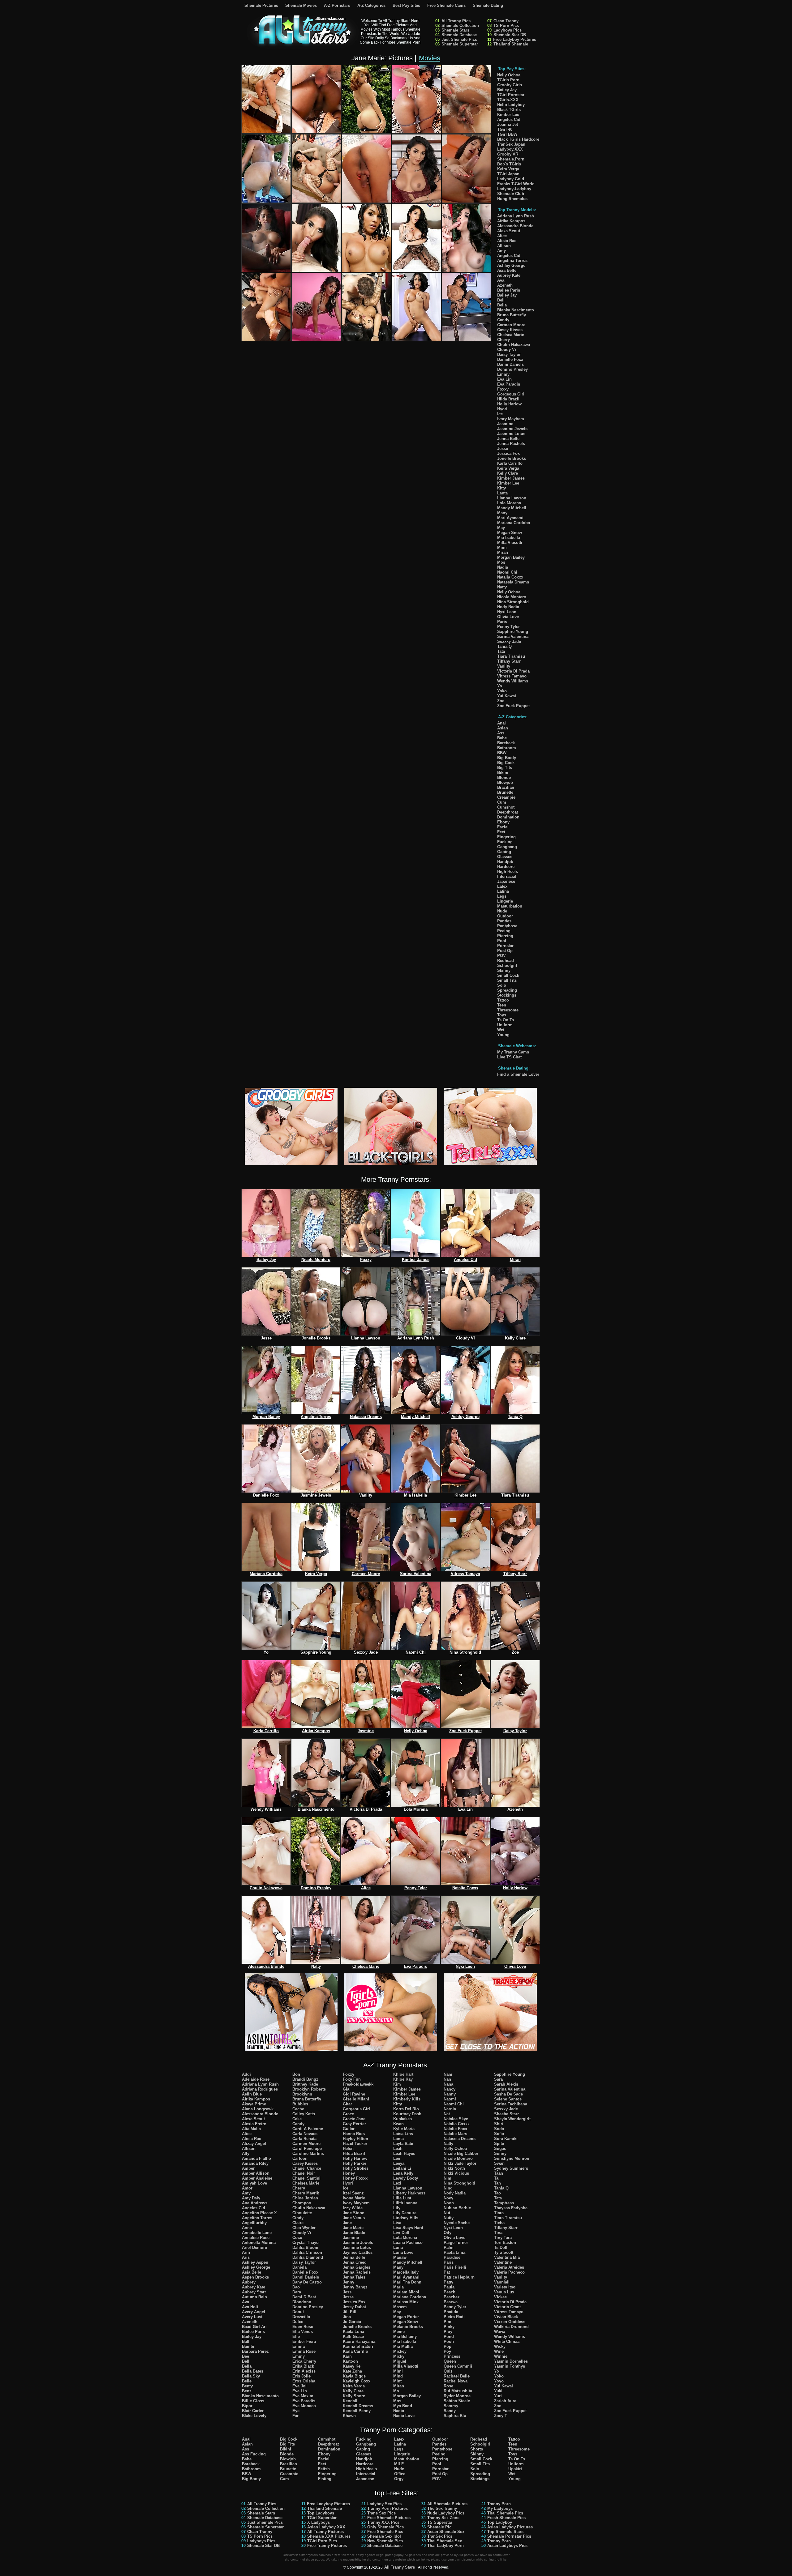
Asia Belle (507, 270)
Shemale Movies (301, 5)
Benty (247, 2386)
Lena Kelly (403, 2173)
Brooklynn (302, 2094)
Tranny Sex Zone (443, 2518)
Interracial (507, 876)
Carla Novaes (305, 2134)
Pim (448, 2322)
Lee (397, 2158)
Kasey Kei (352, 2366)
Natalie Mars (455, 2134)
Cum (502, 802)
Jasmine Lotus (511, 434)
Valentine (503, 2262)
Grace (348, 2114)
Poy (447, 2351)
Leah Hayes (404, 2153)
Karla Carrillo (510, 463)
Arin (246, 2252)
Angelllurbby (254, 2223)
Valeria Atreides (509, 2267)
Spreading (507, 990)
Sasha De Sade (508, 2094)
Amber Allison (256, 2173)
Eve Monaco (304, 2406)
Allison (504, 246)
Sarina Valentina (513, 637)
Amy (501, 251)
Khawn (349, 2416)
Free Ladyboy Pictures (515, 39)
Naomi (450, 2099)
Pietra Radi (454, 2317)
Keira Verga (508, 169)
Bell (501, 300)
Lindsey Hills (406, 2218)
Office (400, 2474)
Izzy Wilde (353, 2208)
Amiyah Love (254, 2183)
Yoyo (499, 2381)
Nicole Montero (512, 597)
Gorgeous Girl (511, 394)
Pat (447, 2272)
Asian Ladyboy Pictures (510, 2527)
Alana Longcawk (258, 2109)
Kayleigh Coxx (357, 2381)
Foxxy (503, 389)
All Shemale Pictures (447, 2504)
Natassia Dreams (513, 582)
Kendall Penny (357, 2411)
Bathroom (507, 748)
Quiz (448, 2371)
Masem (400, 2307)
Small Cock (508, 975)
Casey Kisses (510, 330)
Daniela (299, 2267)
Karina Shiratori (358, 2346)
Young (503, 1035)
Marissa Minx (406, 2302)
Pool (502, 941)
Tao (497, 2193)
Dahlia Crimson (307, 2252)
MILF (399, 2464)
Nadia (503, 567)
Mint (397, 2381)
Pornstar (505, 946)
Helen (348, 2149)
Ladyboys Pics (508, 30)
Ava (501, 280)
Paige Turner (456, 2243)
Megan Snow (510, 533)
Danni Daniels (510, 364)
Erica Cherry (304, 2361)
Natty (502, 587)
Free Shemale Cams (446, 5)
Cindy (298, 2218)
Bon (296, 2074)
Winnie (501, 2356)
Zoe (501, 701)
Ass (501, 733)
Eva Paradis (509, 384)
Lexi (397, 2183)
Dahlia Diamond (308, 2257)
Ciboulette (302, 2213)
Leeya (399, 2163)
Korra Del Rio (406, 2109)
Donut (298, 2312)
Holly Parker (355, 2163)
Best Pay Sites (406, 5)
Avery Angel (254, 2312)
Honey (349, 2173)
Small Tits (507, 980)
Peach (450, 2292)
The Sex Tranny (442, 2508)
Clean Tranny (506, 21)
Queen (450, 2361)
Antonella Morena (259, 2243)
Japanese (506, 881)
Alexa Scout (509, 231)
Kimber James (511, 478)
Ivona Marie (354, 2198)
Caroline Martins (308, 2153)
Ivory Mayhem (511, 419)
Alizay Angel (254, 2144)
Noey (448, 2198)
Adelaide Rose (256, 2079)
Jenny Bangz (355, 2287)
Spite (499, 2144)
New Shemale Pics (385, 2541)
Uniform (505, 1025)
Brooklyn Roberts (309, 2089)
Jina (347, 2317)
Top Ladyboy (500, 2522)
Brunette (505, 792)
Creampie (506, 797)
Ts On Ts (506, 1020)
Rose (448, 2386)
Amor (247, 2188)
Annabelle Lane (257, 2233)
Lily (397, 2208)
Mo (396, 2391)
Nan (447, 2079)
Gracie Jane (354, 2119)
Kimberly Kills (407, 2099)
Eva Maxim (303, 2396)
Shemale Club (511, 194)
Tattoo (503, 1000)
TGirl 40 (505, 129)
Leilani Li (402, 2168)
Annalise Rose (256, 2238)
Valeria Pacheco (509, 2272)
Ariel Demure (254, 2247)
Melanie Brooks (408, 2327)
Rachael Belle (457, 2376)
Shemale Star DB (510, 35)
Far (295, 2416)
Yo (500, 686)
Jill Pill (350, 2312)
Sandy (450, 2411)
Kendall (350, 2401)
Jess (347, 2292)
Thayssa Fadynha (511, 2208)
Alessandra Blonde (515, 226)
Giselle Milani (356, 2099)
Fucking (505, 842)
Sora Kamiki (506, 2139)
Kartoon (350, 2361)
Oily (448, 2233)
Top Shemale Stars (505, 2532)
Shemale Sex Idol (384, 2536)
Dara (297, 2292)
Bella (502, 305)
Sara (498, 2079)
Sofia (499, 2134)
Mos (501, 562)
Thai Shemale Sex (445, 2541)
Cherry (504, 340)
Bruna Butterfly (512, 315)
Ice (500, 414)
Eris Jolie (301, 2376)
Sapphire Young (513, 632)
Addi (246, 2074)
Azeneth (505, 285)
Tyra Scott (504, 2252)
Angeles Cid (509, 120)
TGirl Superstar (322, 2518)
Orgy (399, 2479)
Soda (499, 2129)
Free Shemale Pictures (389, 2518)
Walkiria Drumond (511, 2327)
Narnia (450, 2109)
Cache (298, 2109)
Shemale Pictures (261, 5)
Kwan (398, 2124)
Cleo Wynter (304, 2228)
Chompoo (302, 2203)
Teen (502, 1005)
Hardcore (506, 867)
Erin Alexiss (304, 2371)
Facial (503, 827)
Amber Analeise (257, 2178)
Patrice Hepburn (459, 2277)
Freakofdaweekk (358, 2084)
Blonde (504, 777)
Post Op (505, 951)
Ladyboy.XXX (510, 149)
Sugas (500, 2149)
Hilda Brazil (508, 399)
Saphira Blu (455, 2416)
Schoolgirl (507, 965)
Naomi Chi (507, 572)
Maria (398, 2287)
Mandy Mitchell (512, 508)
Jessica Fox (508, 453)
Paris (502, 622)
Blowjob (505, 782)
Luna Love (403, 2252)
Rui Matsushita (458, 2391)
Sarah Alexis (506, 2084)
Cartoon (300, 2158)
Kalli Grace (353, 2337)
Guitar (349, 2129)
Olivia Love (508, 617)
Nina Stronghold (513, 602)
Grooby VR (508, 154)
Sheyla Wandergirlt (512, 2119)
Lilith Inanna (405, 2203)
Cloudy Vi (507, 350)
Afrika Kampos (511, 221)
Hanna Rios (354, 2134)
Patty (448, 2282)
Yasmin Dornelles (511, 2361)
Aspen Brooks (255, 2277)
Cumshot (506, 807)
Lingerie (505, 901)
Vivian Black (506, 2317)
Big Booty (507, 758)
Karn (347, 2356)
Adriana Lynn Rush (516, 216)
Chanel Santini (306, 2178)
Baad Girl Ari (254, 2327)
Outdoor (505, 916)
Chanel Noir (304, 2173)
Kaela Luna (353, 2332)
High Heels (508, 871)
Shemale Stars (455, 30)
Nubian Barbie (457, 2208)
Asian (503, 728)
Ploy (448, 2332)
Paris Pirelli (455, 2267)
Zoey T (501, 2416)
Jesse (503, 449)
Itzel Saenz (353, 2193)
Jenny (349, 2282)
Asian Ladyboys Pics (507, 2546)
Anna (247, 2228)
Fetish (324, 2469)
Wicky (500, 2346)
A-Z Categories (371, 5)
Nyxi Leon (507, 612)
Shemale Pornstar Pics (509, 2536)
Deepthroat (508, 812)
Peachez (452, 2297)
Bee (245, 2356)
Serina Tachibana (511, 2104)
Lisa (397, 2223)
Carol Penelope (307, 2149)
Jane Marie (353, 2228)
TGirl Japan (508, 174)
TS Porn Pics (506, 26)
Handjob (505, 862)
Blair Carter (253, 2411)
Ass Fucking (254, 2454)
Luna (398, 2247)
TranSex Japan (511, 144)
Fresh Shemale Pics (506, 2518)
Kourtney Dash (407, 2114)
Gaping (504, 852)
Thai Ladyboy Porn (445, 2546)
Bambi (248, 2346)
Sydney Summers (511, 2168)
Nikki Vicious (456, 2173)
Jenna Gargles (357, 2267)
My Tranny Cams (513, 1052)
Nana (448, 2084)
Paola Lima (454, 2252)
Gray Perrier (354, 2124)
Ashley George (511, 265)
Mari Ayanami (510, 518)
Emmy (503, 374)
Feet (501, 832)
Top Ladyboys (321, 2513)
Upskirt (515, 2469)
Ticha (499, 2223)
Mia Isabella (509, 538)
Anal (501, 723)
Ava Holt (250, 2307)
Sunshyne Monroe (512, 2158)
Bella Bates (253, 2371)
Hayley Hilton (355, 2139)
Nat (447, 2114)
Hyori (502, 409)
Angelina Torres (512, 261)
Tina (498, 2233)
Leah (398, 2149)
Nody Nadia (508, 607)
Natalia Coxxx (510, 577)
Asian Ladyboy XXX (326, 2527)
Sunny (500, 2153)
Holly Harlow (509, 404)
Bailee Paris (509, 290)
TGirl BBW (507, 134)
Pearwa (451, 2302)
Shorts (477, 2449)
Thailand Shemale (511, 44)
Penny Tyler (508, 627)
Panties (504, 921)
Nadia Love (404, 2416)
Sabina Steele (457, 2401)
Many (502, 513)
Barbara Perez (255, 2351)
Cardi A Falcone (308, 2129)
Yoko (502, 691)
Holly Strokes (356, 2168)
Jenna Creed (355, 2262)
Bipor (247, 2406)
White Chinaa (507, 2341)
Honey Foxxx (355, 2178)
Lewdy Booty (406, 2178)
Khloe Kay (403, 2079)
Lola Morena (509, 503)
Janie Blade (354, 2233)
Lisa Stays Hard (408, 2228)
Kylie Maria (404, 2129)
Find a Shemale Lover (518, 1074)
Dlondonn (302, 2302)
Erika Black (303, 2366)
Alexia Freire (254, 2124)
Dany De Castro (307, 2282)
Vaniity (504, 666)
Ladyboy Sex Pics (384, 2504)
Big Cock (506, 763)
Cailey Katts (304, 2114)
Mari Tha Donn (407, 2282)
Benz (247, 2391)
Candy (503, 320)
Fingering (506, 837)
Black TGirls (509, 110)
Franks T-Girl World (516, 184)
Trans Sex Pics (381, 2513)
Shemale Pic (439, 2527)
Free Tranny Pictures (327, 2546)
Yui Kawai (507, 696)
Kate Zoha (352, 2371)
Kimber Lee (508, 115)
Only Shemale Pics (385, 2527)
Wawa (500, 2332)
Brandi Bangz (305, 2079)
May (501, 528)
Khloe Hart (403, 2074)
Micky (399, 2356)
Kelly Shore (354, 2396)
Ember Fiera (304, 2341)
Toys (502, 1015)
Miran (503, 552)
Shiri (499, 2124)
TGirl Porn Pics (322, 2541)
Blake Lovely (254, 2416)
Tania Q (504, 646)
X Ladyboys (319, 2522)
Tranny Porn (499, 2504)
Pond (449, 2337)
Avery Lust (252, 2317)
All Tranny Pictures (325, 2532)
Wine (499, 2351)
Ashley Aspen (255, 2262)
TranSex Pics (440, 2536)
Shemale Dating (488, 5)
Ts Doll (501, 2247)
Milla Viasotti (510, 543)
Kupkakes (402, 2119)
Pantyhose (507, 926)
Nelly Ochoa (509, 75)
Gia (346, 2089)
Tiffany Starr (509, 661)
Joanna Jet (508, 124)
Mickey (400, 2351)
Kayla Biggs (354, 2376)
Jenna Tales (354, 2277)
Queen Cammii (458, 2366)
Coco (297, 2238)
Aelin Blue (252, 2094)
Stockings (507, 995)
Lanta (502, 493)
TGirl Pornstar (511, 95)
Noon (449, 2203)
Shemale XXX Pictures (329, 2536)
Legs (502, 896)
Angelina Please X (259, 2213)
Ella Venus (303, 2332)
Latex (502, 886)
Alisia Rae (507, 241)
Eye (296, 2411)
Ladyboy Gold (511, 179)
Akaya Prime (254, 2104)
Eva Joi (299, 2386)
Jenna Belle (508, 439)
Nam (448, 2074)
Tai (497, 2178)
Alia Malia (251, 2129)
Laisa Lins (403, 2134)
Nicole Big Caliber (461, 2153)
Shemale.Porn (511, 159)
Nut (447, 2213)
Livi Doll (401, 2233)
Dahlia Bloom (305, 2247)
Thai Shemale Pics (505, 2513)
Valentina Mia (507, 2257)
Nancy (450, 2089)
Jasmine (505, 424)
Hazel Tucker (355, 2144)
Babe (502, 738)
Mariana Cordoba (514, 523)
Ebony (503, 822)
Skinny (504, 970)
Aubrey (249, 2282)
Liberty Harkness (409, 2193)
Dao (296, 2287)
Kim (397, 2084)
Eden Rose (303, 2327)
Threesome (508, 1010)
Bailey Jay (507, 90)
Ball (246, 2341)
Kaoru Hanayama (359, 2341)
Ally (246, 2153)
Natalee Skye (456, 2119)
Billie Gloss (253, 2401)
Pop (448, 2346)
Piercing (505, 936)
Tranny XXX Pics (383, 2522)
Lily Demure (405, 2213)
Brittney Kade (305, 2084)
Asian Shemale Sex (446, 2532)
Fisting (325, 2479)
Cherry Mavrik (306, 2193)
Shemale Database (459, 35)
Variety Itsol (505, 2287)
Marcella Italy (406, 2272)
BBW (502, 753)
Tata (501, 651)
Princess (452, 2356)
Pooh (449, 2341)
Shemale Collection (460, 26)
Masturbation (510, 906)
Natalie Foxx (455, 2129)
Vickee (500, 2297)
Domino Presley (512, 369)
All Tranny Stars (400, 2567)
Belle (247, 2381)
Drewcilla (301, 2317)
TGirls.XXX (508, 100)
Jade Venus (354, 2218)
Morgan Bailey (511, 557)
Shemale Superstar (460, 44)
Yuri (498, 2396)
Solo (502, 985)
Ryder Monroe (457, 2396)
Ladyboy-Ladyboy (514, 189)
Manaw (400, 2257)
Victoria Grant (507, 2307)
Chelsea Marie (511, 335)
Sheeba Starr (506, 2114)
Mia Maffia (403, 2346)
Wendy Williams (513, 681)
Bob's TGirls (509, 164)
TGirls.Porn (508, 80)
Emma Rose (304, 2351)
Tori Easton (505, 2243)
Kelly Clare (508, 473)
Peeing (504, 931)
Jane (347, 2223)
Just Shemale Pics (459, 39)
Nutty (449, 2218)
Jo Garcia (352, 2322)
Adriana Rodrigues (260, 2089)
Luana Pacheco (408, 2243)
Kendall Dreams (358, 2406)
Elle (296, 2337)
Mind (398, 2376)
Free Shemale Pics (385, 2532)
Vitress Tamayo (512, 676)
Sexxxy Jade (509, 641)
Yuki (498, 2391)
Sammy (451, 2406)
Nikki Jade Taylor (460, 2163)
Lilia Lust (402, 2198)
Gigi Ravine (354, 2094)
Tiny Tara (503, 2238)
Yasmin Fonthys (510, 2366)
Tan (497, 2183)
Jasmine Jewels (512, 429)
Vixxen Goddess (510, 2322)
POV (501, 956)
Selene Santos (508, 2099)
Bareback (506, 743)
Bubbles (300, 2104)
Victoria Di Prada (513, 671)
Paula (449, 2287)
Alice (502, 236)
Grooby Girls (510, 85)
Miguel (400, 2361)
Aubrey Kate (509, 275)
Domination (508, 817)
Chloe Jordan (305, 2198)
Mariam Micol (406, 2292)
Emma (299, 2346)
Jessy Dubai (354, 2307)
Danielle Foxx (510, 359)
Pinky (449, 2327)
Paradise (452, 2257)
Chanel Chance (307, 2168)
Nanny (450, 2094)
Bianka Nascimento (516, 310)
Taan (499, 2173)
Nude (502, 911)
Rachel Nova (456, 2381)
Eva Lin (504, 379)
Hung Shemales (512, 199)
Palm (449, 2247)
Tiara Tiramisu (511, 656)
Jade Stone (353, 2213)
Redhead (506, 961)
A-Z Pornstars (337, 5)
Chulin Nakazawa (514, 345)
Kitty (501, 488)
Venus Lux (504, 2292)
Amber (248, 2168)
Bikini (503, 773)
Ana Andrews (255, 2203)
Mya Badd (403, 2406)
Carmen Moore (511, 325)
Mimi (502, 547)
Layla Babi (403, 2144)
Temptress (504, 2203)
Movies (430, 58)
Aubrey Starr (254, 2292)
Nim (448, 2178)
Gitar (347, 2104)
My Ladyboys (500, 2508)
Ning (448, 2188)
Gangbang (507, 847)
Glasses (505, 857)
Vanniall (502, 2282)
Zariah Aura (505, 2401)
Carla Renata (304, 2139)
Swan (499, 2163)
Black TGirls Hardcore (518, 139)
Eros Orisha (304, 2381)
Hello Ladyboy (511, 105)
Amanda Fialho (256, 2158)
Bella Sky (251, 2376)
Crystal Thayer (306, 2243)
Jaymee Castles (358, 2252)
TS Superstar (440, 2522)
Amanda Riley (255, 2163)
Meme (399, 2332)
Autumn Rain (254, 2297)
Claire (298, 2223)
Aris (246, 2257)
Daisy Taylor (509, 355)
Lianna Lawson (512, 498)
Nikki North (454, 2168)
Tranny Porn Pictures (387, 2508)
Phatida (451, 2312)
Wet (501, 1030)
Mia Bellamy (405, 2337)
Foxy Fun (352, 2079)
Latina (503, 891)
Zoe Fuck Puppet (513, 706)
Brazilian (506, 787)
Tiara (499, 2213)
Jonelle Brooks (512, 458)
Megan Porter (406, 2317)
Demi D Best (304, 2297)
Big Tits (505, 768)
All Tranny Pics (456, 21)
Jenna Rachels (511, 444)
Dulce (298, 2322)
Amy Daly (251, 2198)
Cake (297, 2119)
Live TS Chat (509, 1057)
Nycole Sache (457, 2223)
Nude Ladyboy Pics (446, 2513)
